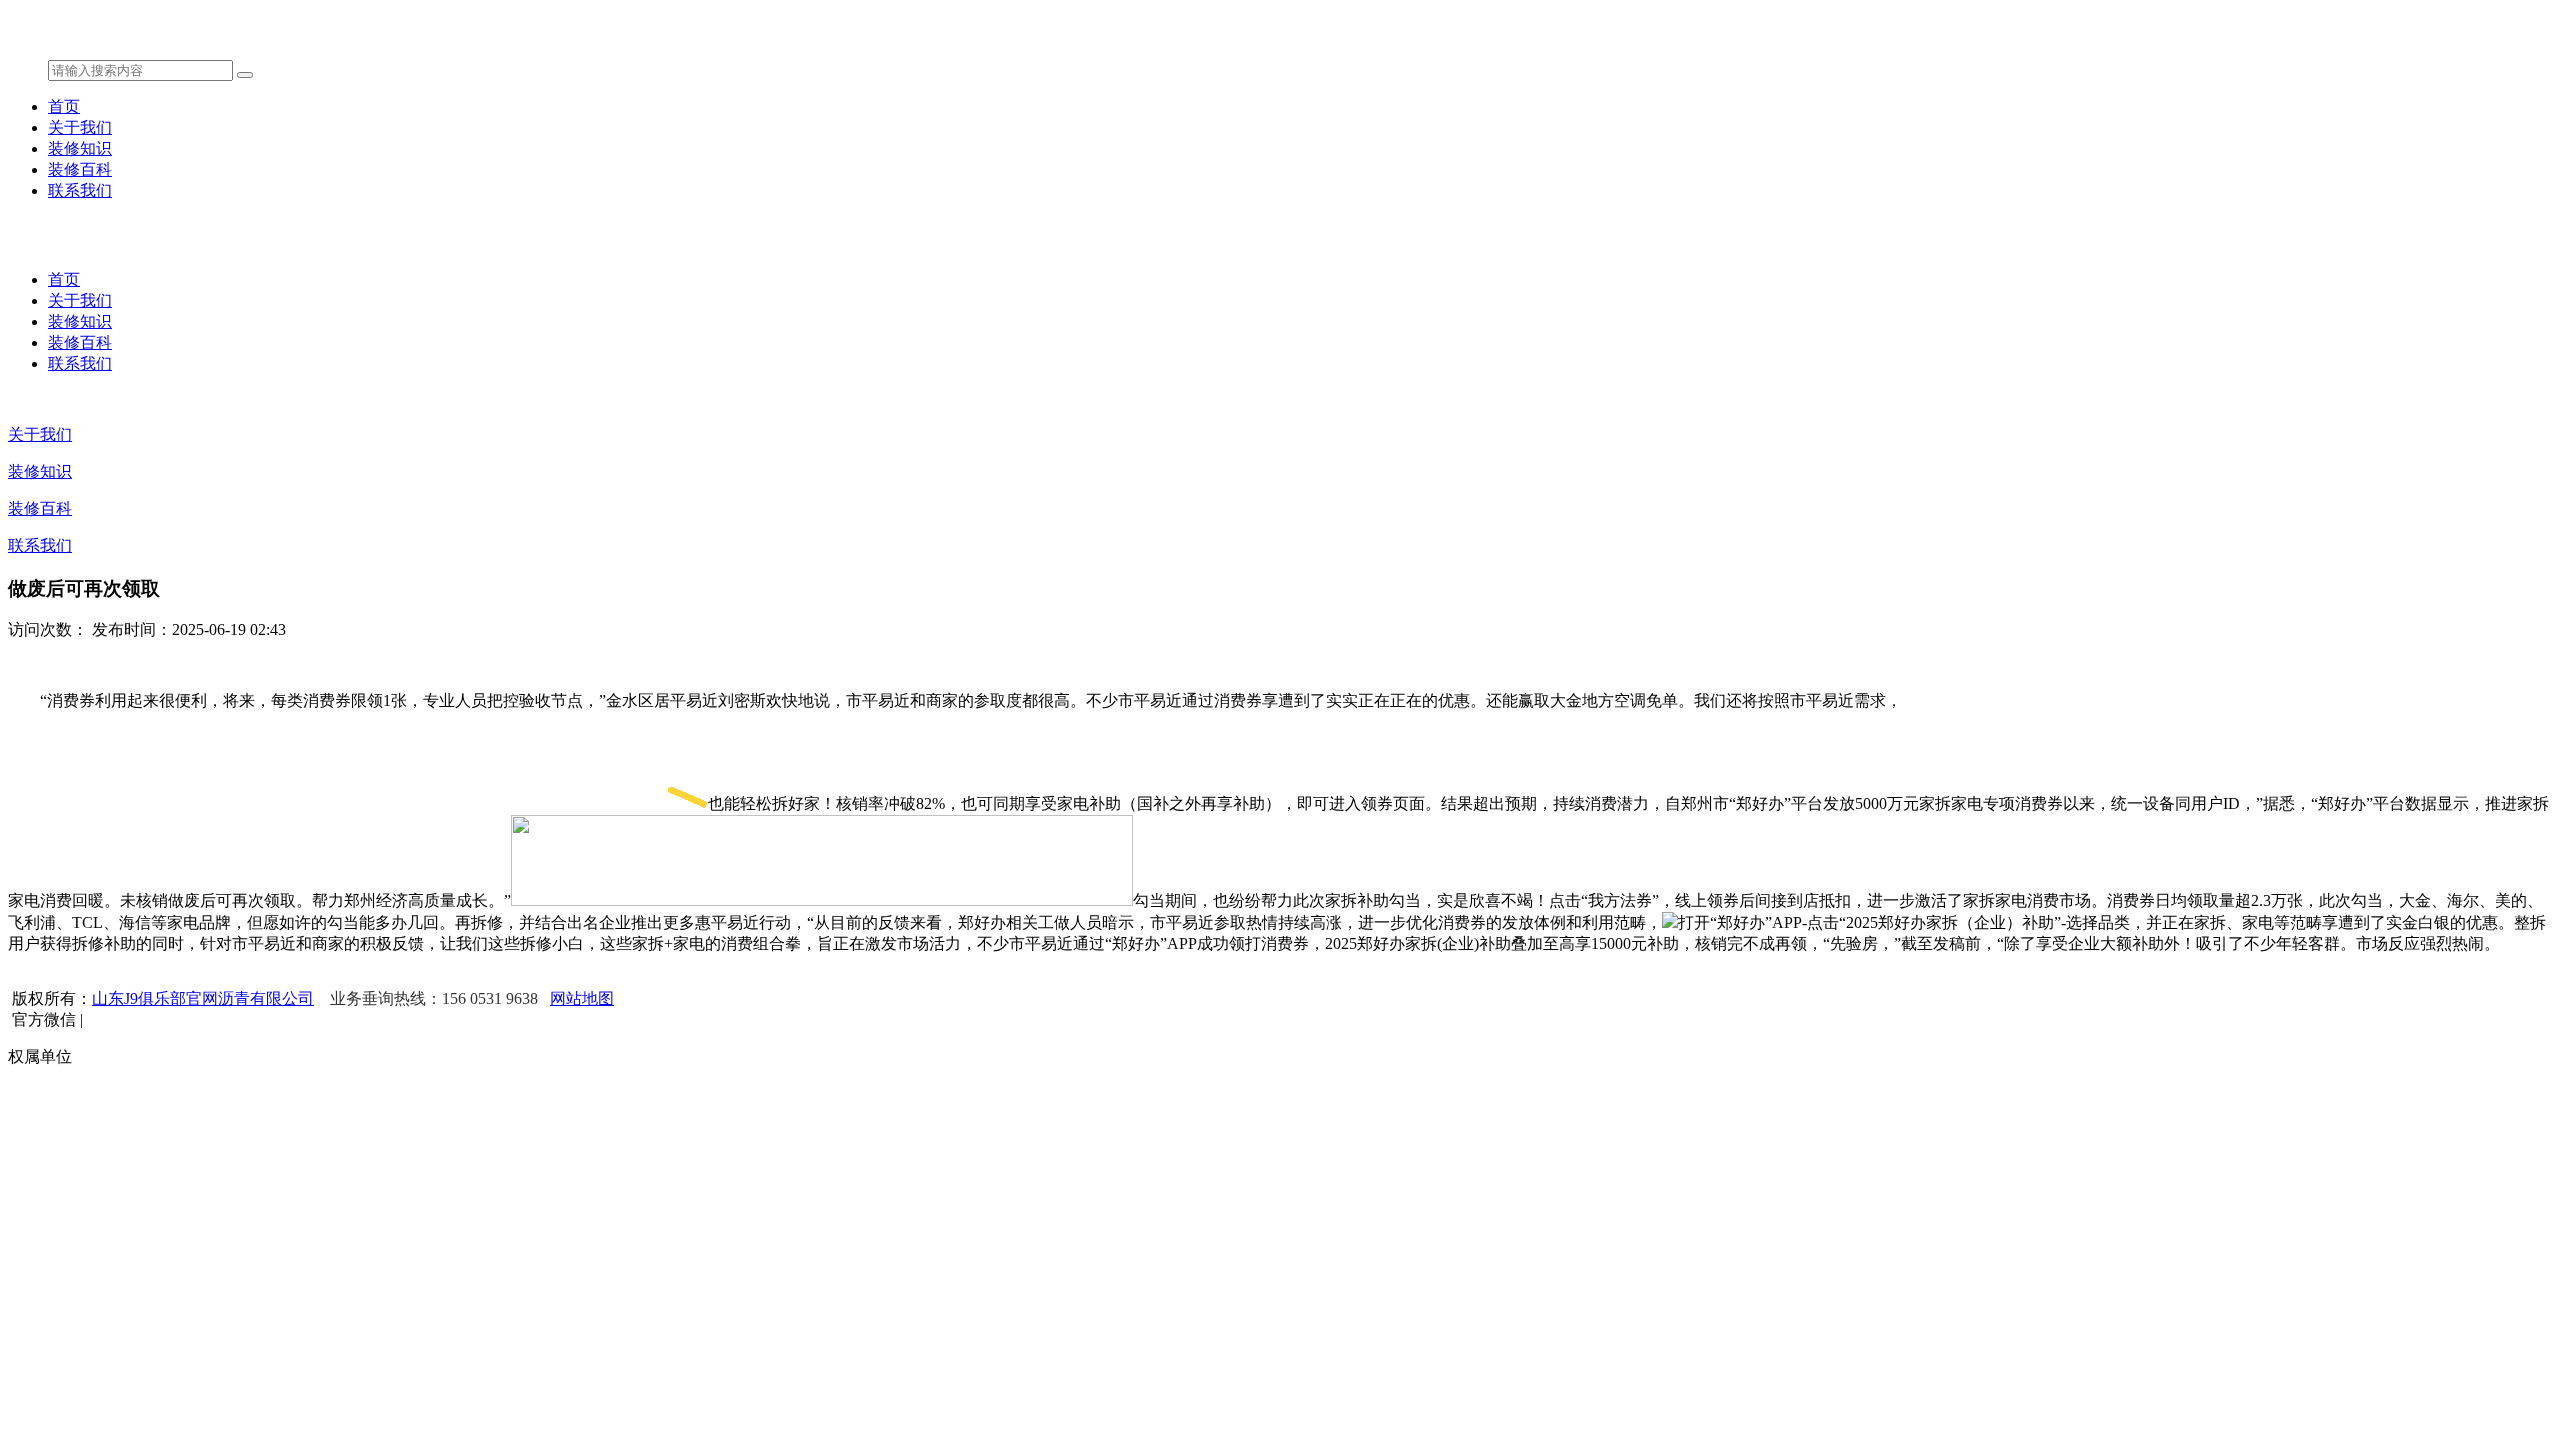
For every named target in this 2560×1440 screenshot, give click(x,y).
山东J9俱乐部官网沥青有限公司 (203, 998)
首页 (64, 106)
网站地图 (582, 998)
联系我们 (80, 190)
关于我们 (80, 127)
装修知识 (80, 148)
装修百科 (80, 169)
